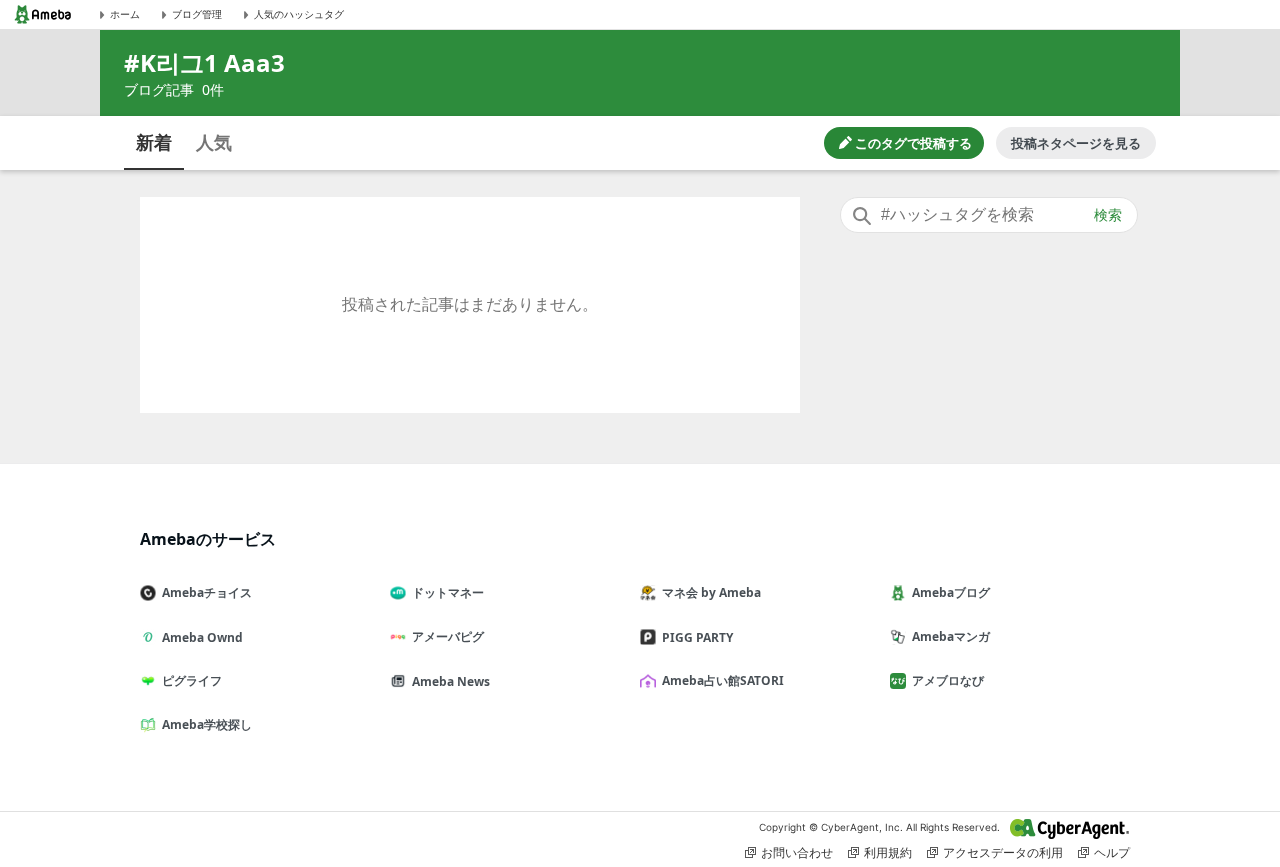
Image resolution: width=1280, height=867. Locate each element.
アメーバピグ (448, 636)
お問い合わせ (797, 852)
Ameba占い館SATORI (723, 680)
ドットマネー (448, 592)
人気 (214, 142)
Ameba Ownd (202, 637)
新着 (154, 142)
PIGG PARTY (697, 637)
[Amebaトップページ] (43, 14)
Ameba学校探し (207, 724)
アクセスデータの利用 (1003, 852)
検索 (1108, 215)
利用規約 (888, 852)
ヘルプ (1112, 852)
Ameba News (451, 681)
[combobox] (989, 215)
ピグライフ (192, 680)
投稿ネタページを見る (1076, 143)
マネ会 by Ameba (711, 592)
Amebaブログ (951, 592)
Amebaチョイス (207, 592)
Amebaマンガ (951, 636)
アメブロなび (948, 680)
